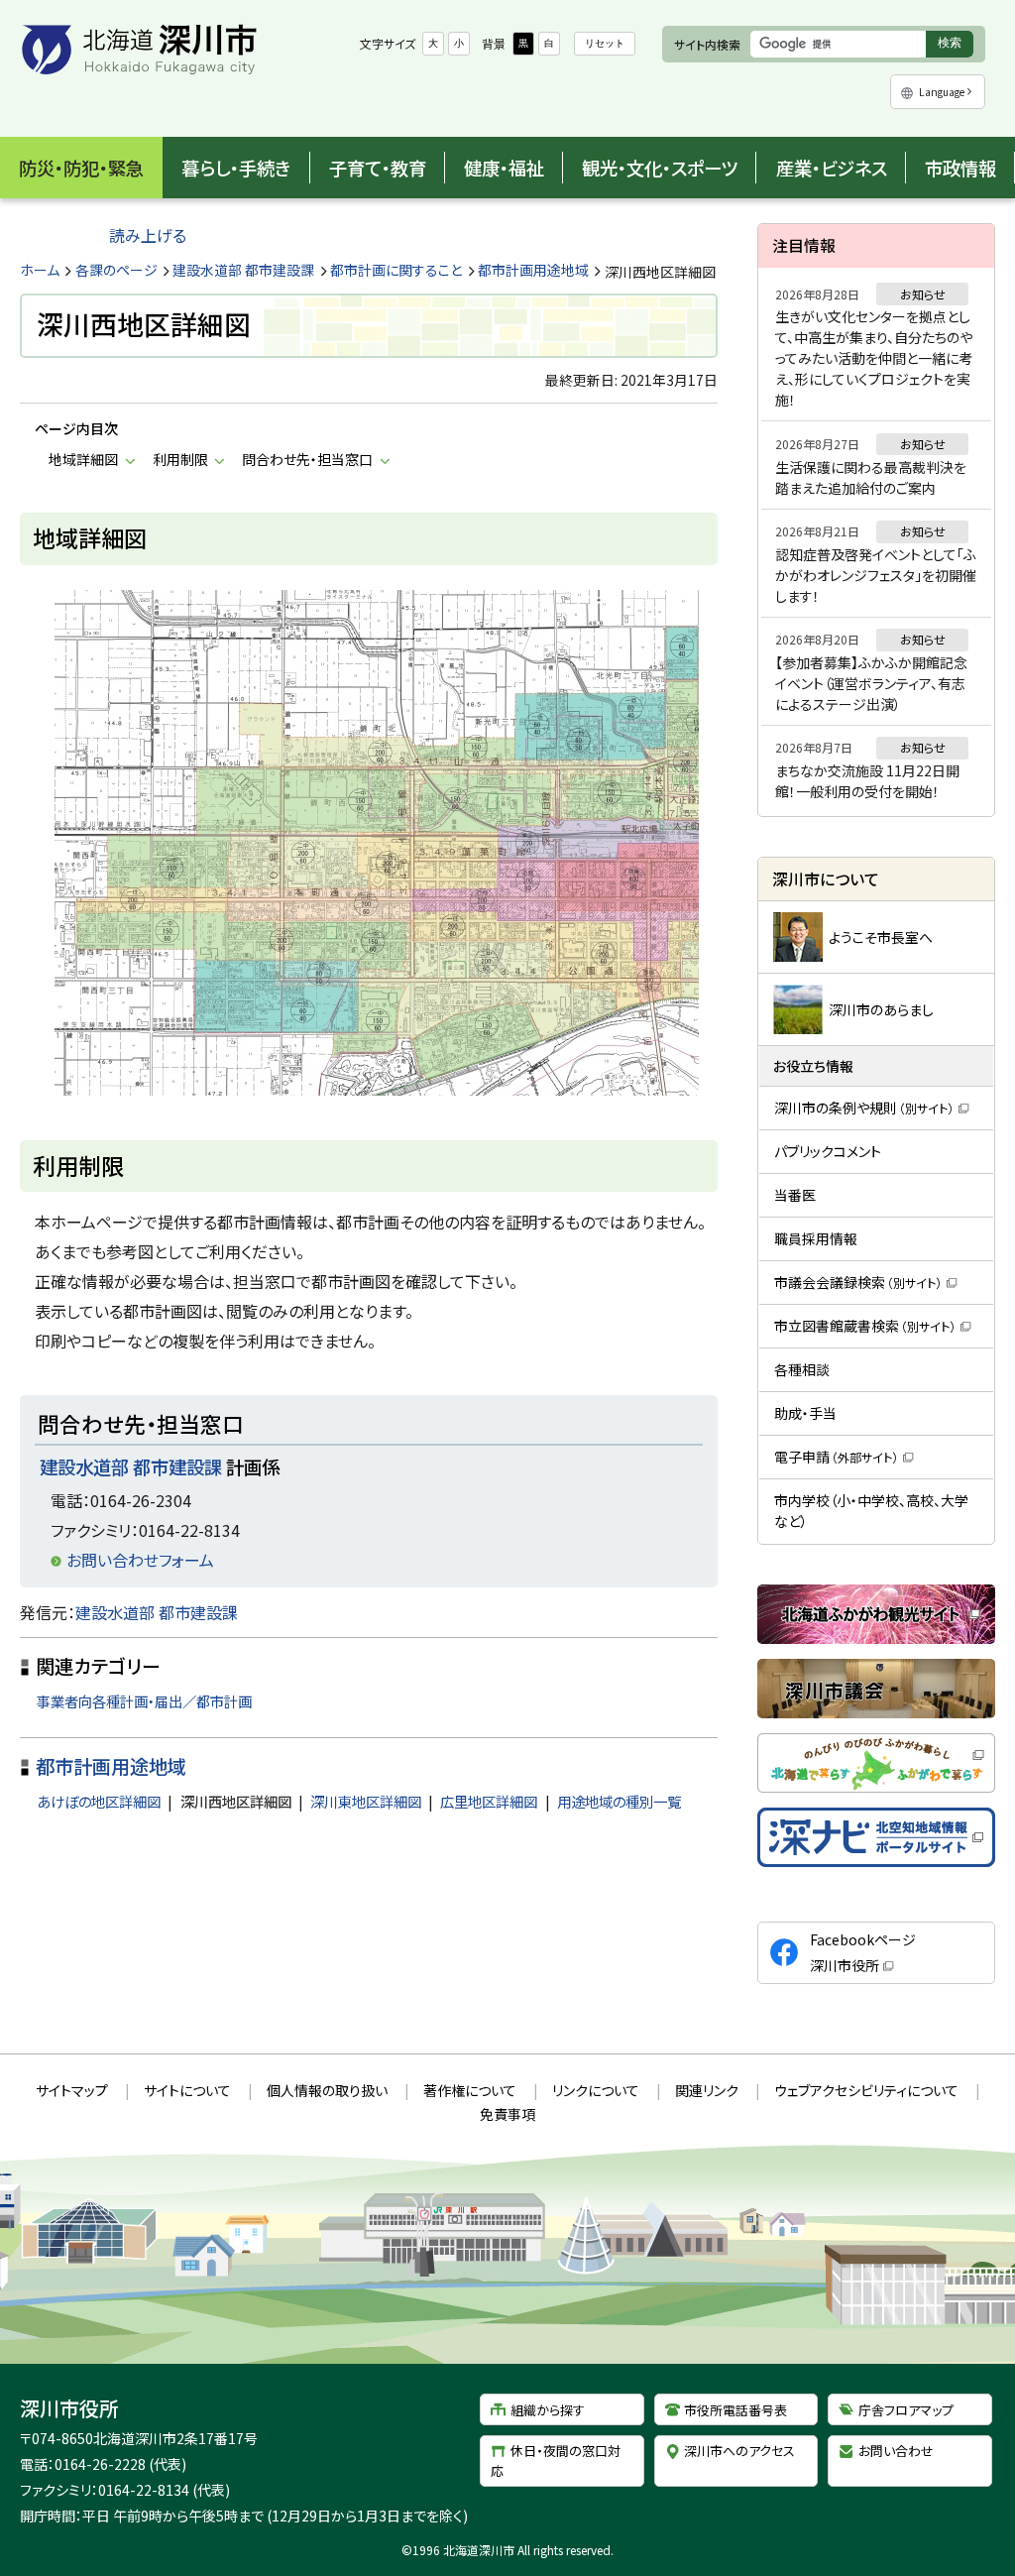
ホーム (40, 270)
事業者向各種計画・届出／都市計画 (144, 1701)
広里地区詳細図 (489, 1801)
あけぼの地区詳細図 (99, 1801)
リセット (605, 43)
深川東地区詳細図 (366, 1801)
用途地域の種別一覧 (619, 1801)
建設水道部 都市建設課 (243, 270)
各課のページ (116, 270)
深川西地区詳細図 (236, 1801)
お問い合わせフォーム (140, 1560)
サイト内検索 (707, 44)
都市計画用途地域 (533, 270)
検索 (955, 46)
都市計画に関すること (396, 270)
